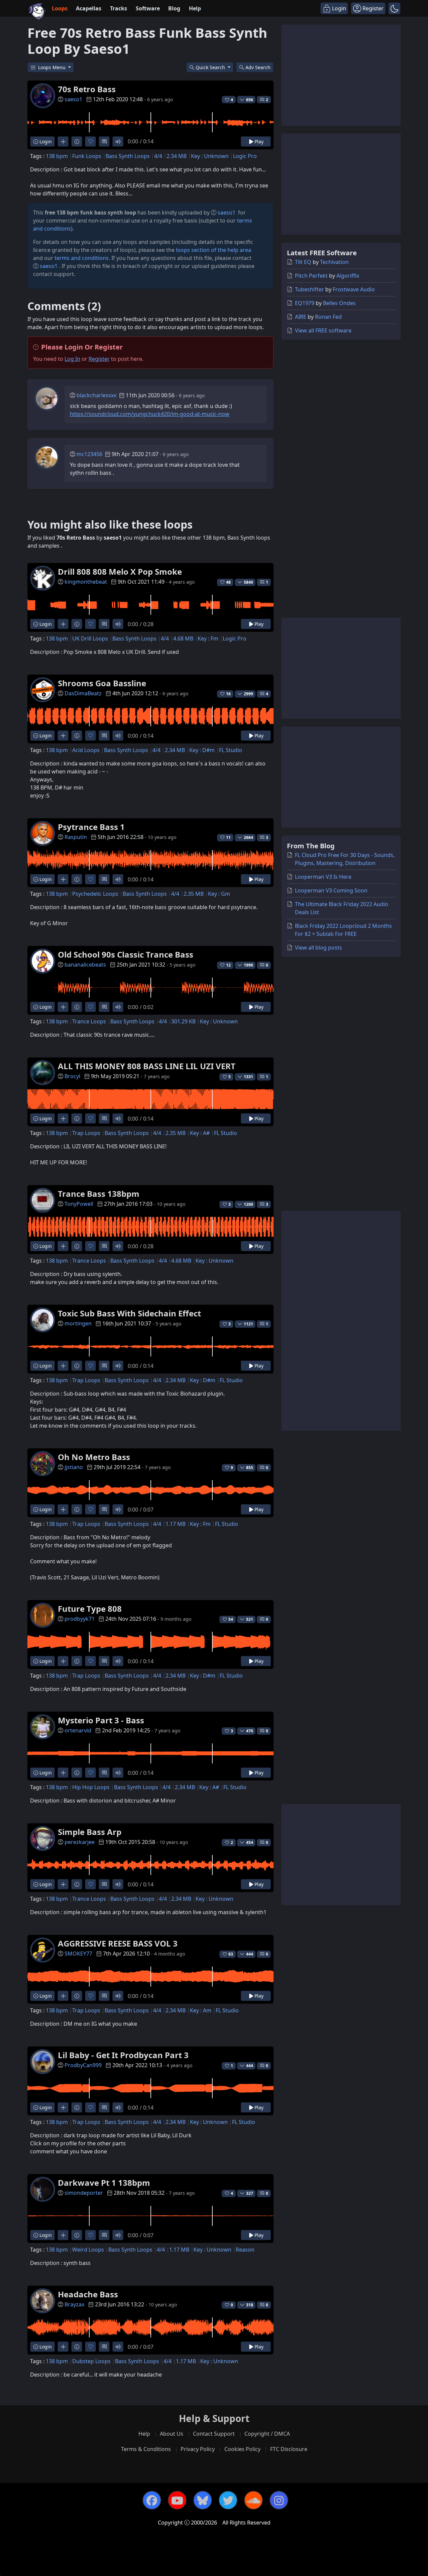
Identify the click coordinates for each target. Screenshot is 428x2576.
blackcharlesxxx (96, 395)
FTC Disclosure (289, 2449)
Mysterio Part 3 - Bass (101, 1720)
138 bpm (57, 156)
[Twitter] (228, 2500)
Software (148, 8)
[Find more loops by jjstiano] (63, 1509)
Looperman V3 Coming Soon (331, 890)
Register (99, 359)
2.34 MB (177, 156)
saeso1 (73, 99)
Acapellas (89, 8)
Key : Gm (219, 894)
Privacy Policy (198, 2449)
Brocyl (72, 1076)
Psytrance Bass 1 (91, 827)
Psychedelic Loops (95, 894)
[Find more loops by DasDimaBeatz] (63, 736)
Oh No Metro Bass (94, 1457)
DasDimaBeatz (83, 693)
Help (195, 8)
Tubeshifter (309, 289)
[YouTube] (177, 2500)
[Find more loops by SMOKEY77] (63, 1996)
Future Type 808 (90, 1609)
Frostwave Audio (354, 289)
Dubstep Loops (91, 2361)
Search (258, 67)
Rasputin (76, 837)
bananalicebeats (85, 965)
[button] (394, 8)
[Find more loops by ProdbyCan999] (63, 2107)
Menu (52, 67)
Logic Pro (245, 156)
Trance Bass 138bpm (99, 1194)
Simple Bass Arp (90, 1832)
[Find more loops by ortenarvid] (63, 1773)
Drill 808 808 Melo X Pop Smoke (120, 571)
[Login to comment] (104, 141)
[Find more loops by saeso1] (63, 141)
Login (45, 141)
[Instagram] (279, 2500)
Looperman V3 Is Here (323, 877)
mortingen (78, 1323)
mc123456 (89, 454)
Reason (245, 2250)
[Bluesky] (203, 2500)
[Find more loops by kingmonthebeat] (63, 624)
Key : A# (200, 1133)
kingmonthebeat (86, 582)
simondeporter (84, 2193)
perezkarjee (80, 1842)
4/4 (158, 156)
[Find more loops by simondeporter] (63, 2235)
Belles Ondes (339, 303)
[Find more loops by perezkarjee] (63, 1884)
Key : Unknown (210, 156)
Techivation (334, 262)
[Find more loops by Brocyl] (63, 1118)
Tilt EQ (303, 262)
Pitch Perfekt (311, 276)
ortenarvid (78, 1730)
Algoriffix (348, 276)
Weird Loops (88, 2250)
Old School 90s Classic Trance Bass (126, 954)
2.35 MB (194, 894)
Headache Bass (88, 2294)
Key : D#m (202, 750)
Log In (72, 359)
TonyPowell (79, 1204)
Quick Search (211, 67)
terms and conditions (82, 258)
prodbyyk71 (80, 1619)
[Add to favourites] (90, 141)
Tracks (119, 8)
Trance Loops (89, 1021)
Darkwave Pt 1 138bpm (104, 2183)
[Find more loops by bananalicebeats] (63, 1007)
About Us (172, 2434)
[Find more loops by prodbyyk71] (63, 1661)
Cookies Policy (242, 2449)
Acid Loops (86, 750)
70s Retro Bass (87, 89)
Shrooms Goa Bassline (102, 683)
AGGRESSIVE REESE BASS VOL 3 (118, 1943)
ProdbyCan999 (83, 2065)
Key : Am (201, 2010)
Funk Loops (87, 156)
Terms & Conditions (146, 2449)
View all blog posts (318, 948)
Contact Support (214, 2434)
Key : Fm (208, 638)
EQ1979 (305, 303)
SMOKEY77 (78, 1954)
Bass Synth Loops (128, 156)
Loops (60, 8)
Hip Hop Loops (91, 1787)
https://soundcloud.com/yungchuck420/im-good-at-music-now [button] (150, 414)
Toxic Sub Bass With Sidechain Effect (129, 1313)
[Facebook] (152, 2500)
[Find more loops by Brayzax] (63, 2347)
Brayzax (74, 2304)
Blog (174, 8)
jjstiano (74, 1467)
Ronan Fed (328, 317)
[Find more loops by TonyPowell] (63, 1246)
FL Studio (231, 750)
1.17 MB (176, 1524)
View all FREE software (323, 330)
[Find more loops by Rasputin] (63, 879)
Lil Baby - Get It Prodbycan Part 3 (123, 2055)
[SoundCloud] (253, 2500)
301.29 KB (183, 1021)
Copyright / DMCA (267, 2434)
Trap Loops (86, 1133)
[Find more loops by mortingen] (63, 1366)
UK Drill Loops (90, 638)
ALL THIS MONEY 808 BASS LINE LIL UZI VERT (147, 1066)
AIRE (301, 317)
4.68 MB (183, 638)
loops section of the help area (213, 250)
